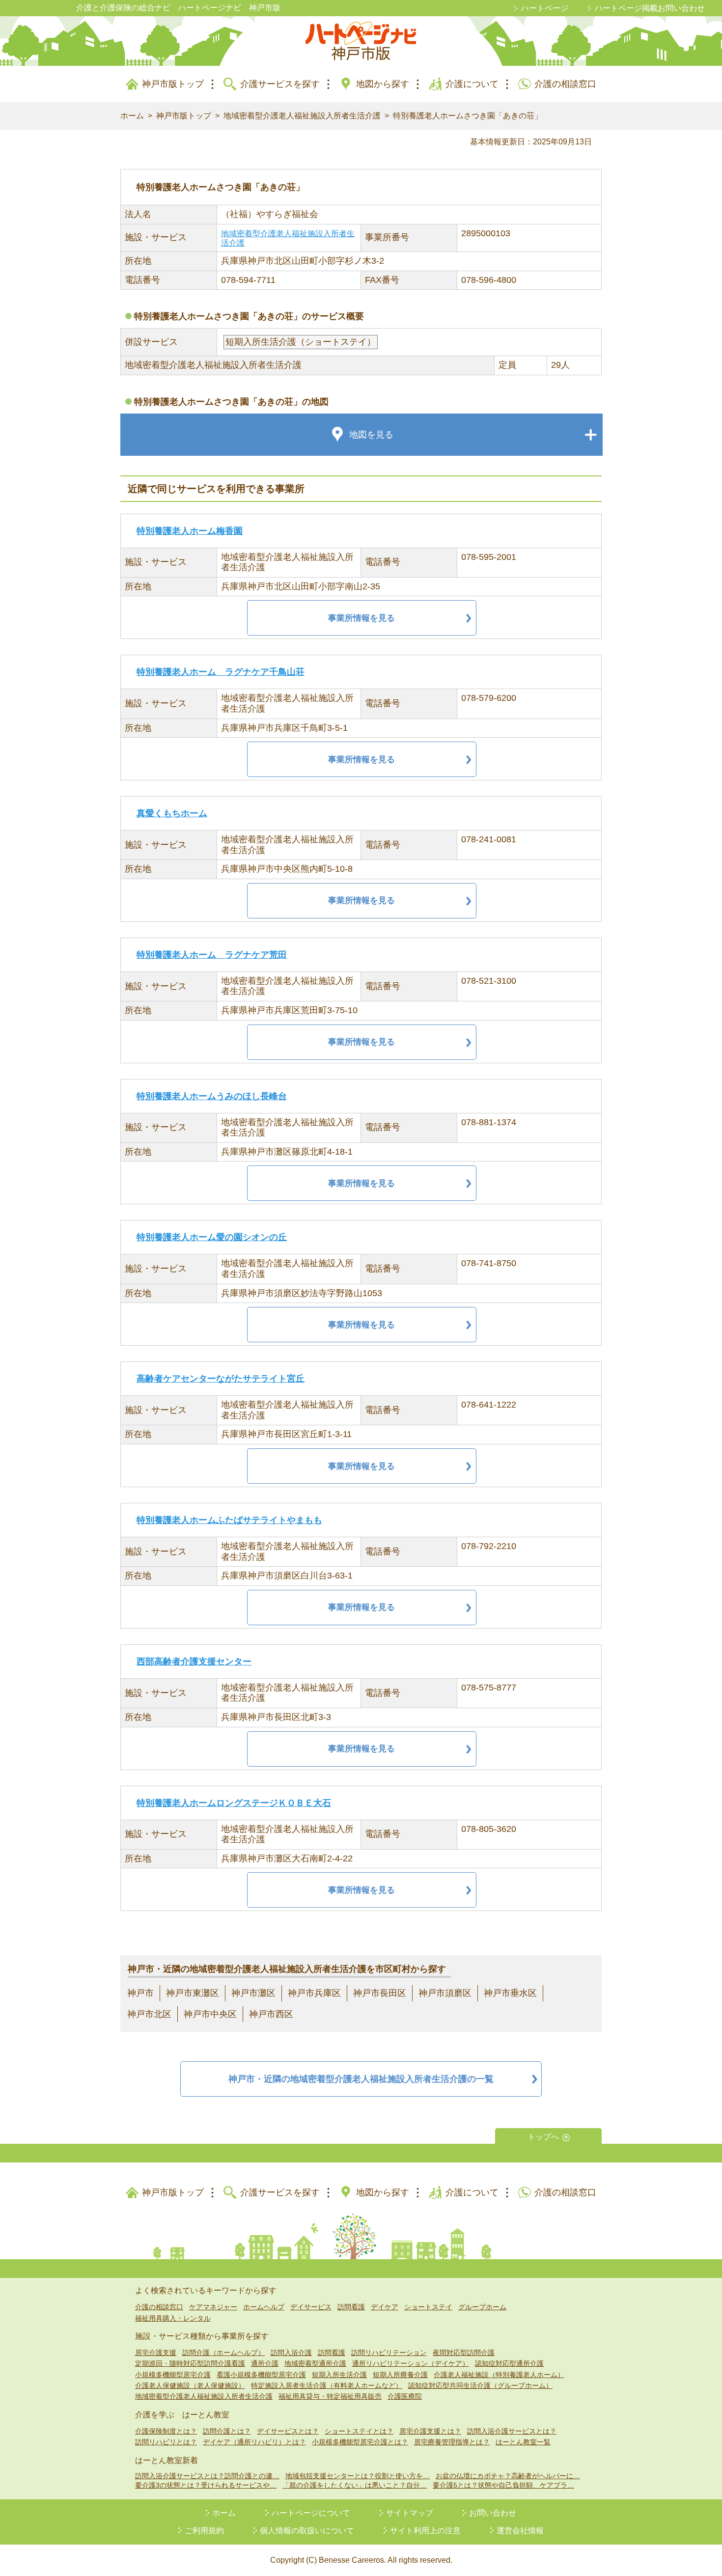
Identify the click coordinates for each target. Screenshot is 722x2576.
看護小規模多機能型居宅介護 (261, 2375)
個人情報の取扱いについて (307, 2531)
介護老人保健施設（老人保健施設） (190, 2385)
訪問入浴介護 (291, 2353)
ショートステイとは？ (359, 2431)
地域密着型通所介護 (315, 2363)
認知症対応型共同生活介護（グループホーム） (480, 2385)
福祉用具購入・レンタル (173, 2318)
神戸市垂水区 (510, 1993)
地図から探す (383, 84)
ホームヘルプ (264, 2307)
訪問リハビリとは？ (166, 2442)
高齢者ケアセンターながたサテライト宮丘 (221, 1379)
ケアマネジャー (213, 2307)
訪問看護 (351, 2307)
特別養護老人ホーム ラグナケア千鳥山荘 (221, 672)
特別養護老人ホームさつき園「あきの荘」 (468, 116)
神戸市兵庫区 (314, 1993)
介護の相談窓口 (565, 84)
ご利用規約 (204, 2531)
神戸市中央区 (210, 2014)
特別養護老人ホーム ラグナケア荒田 (212, 955)
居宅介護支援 (156, 2353)
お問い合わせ (493, 2513)
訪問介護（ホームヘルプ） (223, 2353)
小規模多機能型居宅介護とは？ (360, 2442)
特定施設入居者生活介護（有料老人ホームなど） (327, 2385)
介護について (472, 84)
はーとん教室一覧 (523, 2442)
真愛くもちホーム (172, 813)
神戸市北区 (149, 2014)
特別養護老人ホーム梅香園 (190, 531)
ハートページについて (311, 2513)
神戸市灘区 (253, 1993)
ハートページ (545, 8)
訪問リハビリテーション (389, 2353)
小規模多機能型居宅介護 (173, 2375)
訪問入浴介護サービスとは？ (512, 2431)
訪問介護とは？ (227, 2431)
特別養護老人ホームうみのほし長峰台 (212, 1096)
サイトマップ (410, 2513)
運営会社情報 (520, 2531)
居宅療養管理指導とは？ (452, 2442)
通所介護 (265, 2363)
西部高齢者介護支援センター (194, 1662)
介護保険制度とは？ (166, 2431)
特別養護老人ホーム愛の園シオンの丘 (212, 1237)
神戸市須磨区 (445, 1993)
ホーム (132, 116)
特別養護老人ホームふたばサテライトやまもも (229, 1520)
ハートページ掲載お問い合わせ (650, 8)
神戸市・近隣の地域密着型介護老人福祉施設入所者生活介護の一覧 (361, 2079)
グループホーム (482, 2307)
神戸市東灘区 (193, 1993)
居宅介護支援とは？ (430, 2431)
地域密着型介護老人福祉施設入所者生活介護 (302, 116)
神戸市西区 (271, 2014)
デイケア (385, 2307)
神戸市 (140, 1993)
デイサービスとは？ (288, 2431)
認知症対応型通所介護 (509, 2363)
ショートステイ (428, 2307)
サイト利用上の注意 (425, 2531)
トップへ (543, 2137)
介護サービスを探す (280, 84)
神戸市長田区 (380, 1993)
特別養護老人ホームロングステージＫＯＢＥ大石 (234, 1803)
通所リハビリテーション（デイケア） (411, 2363)
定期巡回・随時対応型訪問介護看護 (190, 2363)
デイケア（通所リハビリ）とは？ (254, 2442)
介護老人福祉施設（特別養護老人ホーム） (499, 2375)
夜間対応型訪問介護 (464, 2353)
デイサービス (311, 2307)
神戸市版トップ (173, 84)
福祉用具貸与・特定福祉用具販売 (330, 2396)
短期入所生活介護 (339, 2375)
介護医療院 (405, 2396)
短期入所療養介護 (400, 2375)
